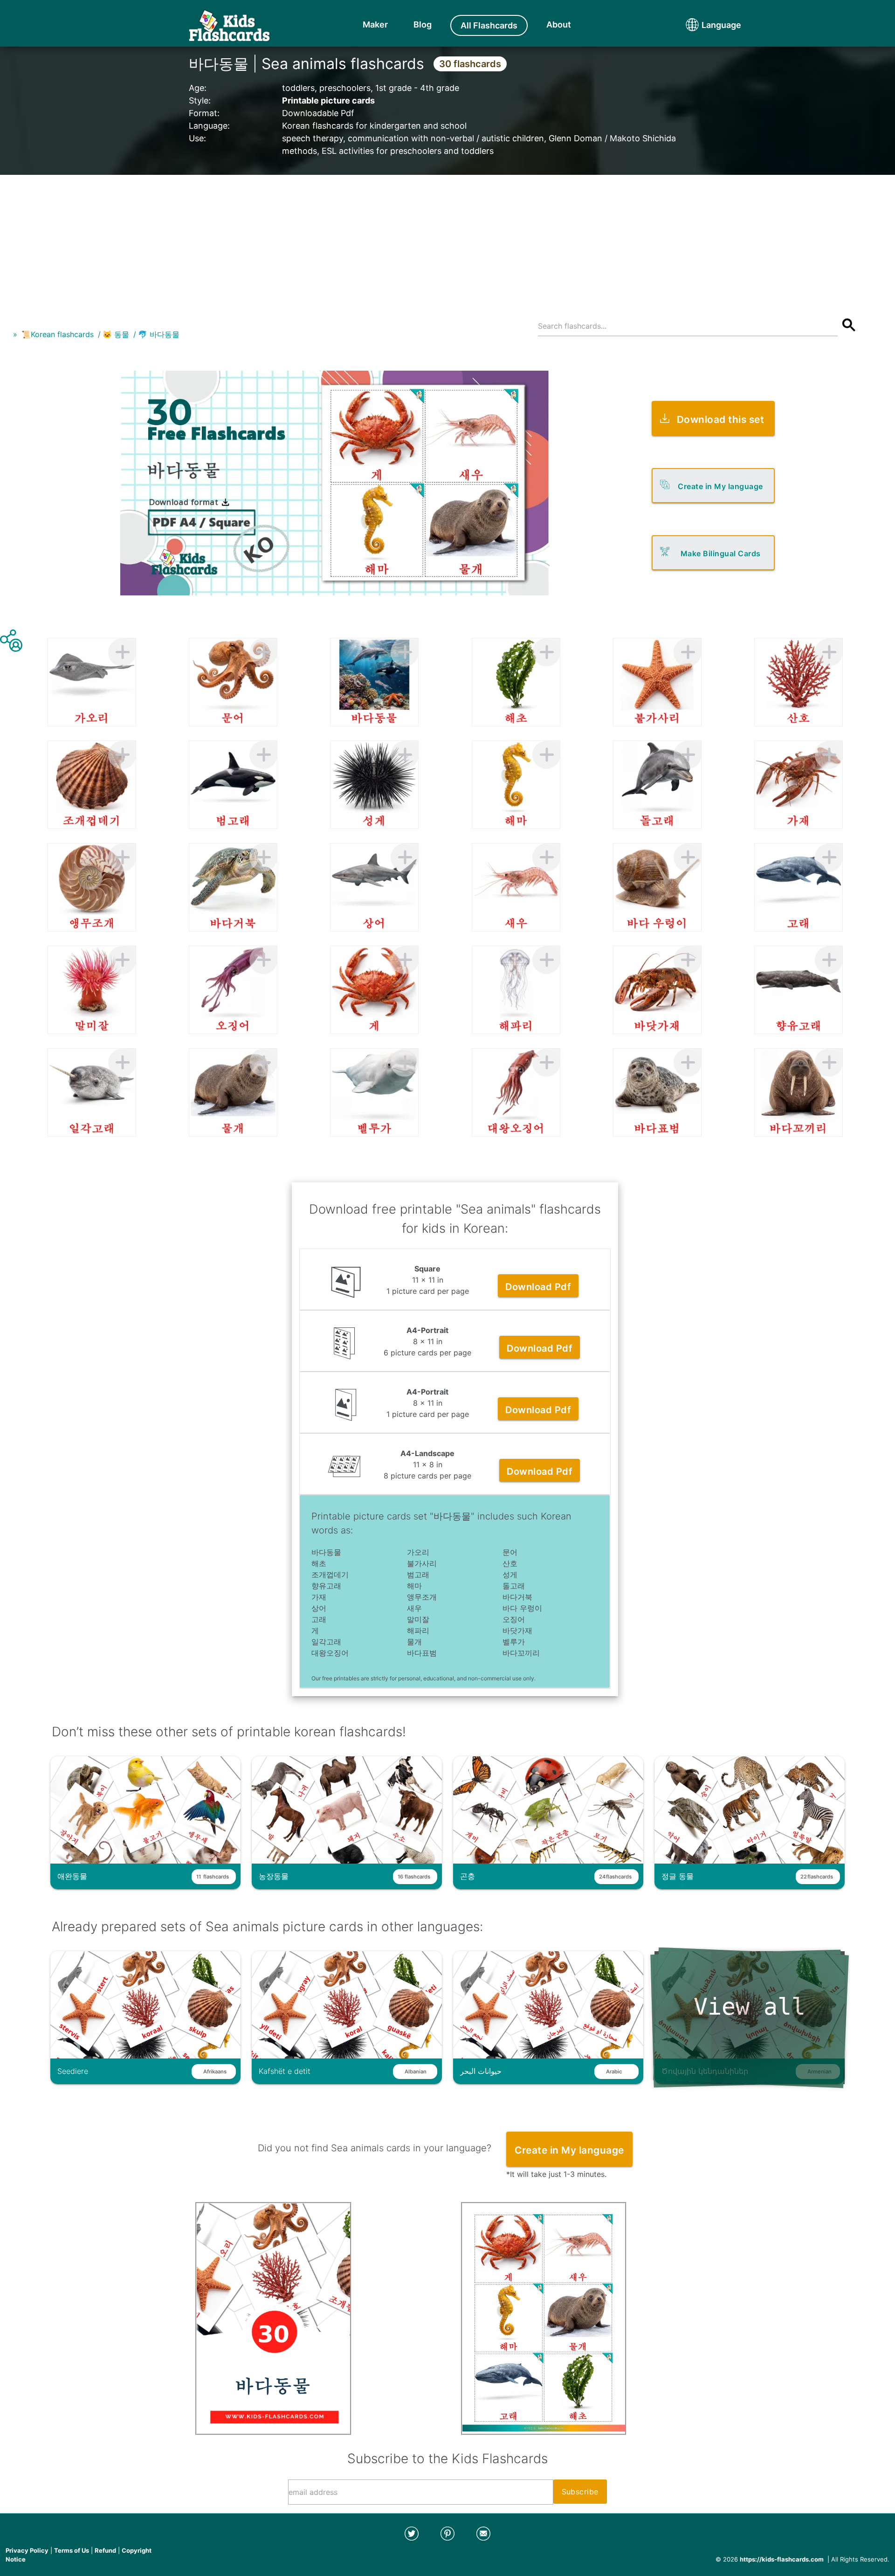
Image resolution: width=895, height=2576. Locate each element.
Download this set (721, 419)
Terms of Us (72, 2550)
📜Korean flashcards (58, 334)
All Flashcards (489, 25)
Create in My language (720, 486)
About (559, 24)
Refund (105, 2550)
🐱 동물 (116, 334)
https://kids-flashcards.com (782, 2559)
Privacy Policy (27, 2550)
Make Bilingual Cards (721, 553)
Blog (423, 24)
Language (704, 25)
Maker (375, 24)
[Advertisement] (447, 240)
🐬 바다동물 (159, 334)
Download (538, 1287)
